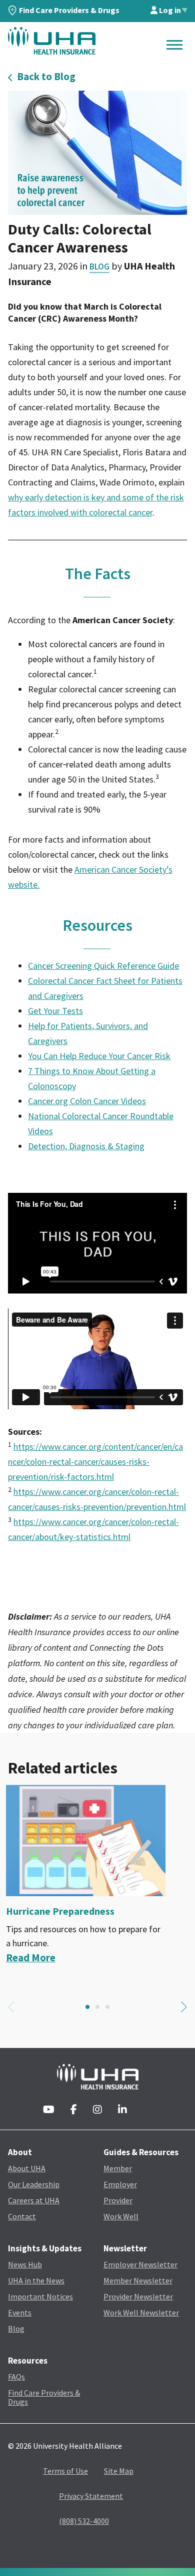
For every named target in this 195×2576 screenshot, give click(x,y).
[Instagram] (97, 2110)
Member (118, 2168)
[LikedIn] (122, 2110)
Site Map (119, 2471)
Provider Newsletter (138, 2296)
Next (184, 2007)
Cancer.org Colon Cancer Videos (87, 1101)
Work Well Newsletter (141, 2312)
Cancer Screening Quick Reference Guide (103, 966)
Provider (118, 2200)
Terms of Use (65, 2471)
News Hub (25, 2264)
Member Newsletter (138, 2280)
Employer (120, 2184)
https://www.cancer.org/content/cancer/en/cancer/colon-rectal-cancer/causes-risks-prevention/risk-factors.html (95, 1462)
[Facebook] (74, 2110)
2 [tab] (97, 2007)
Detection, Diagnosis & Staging (86, 1146)
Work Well (121, 2216)
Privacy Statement (91, 2496)
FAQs (16, 2377)
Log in (169, 10)
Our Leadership (34, 2184)
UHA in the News (36, 2280)
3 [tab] (107, 2007)
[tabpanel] (97, 1875)
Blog (99, 267)
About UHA (27, 2168)
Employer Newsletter (140, 2264)
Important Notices (40, 2296)
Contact (22, 2216)
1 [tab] (87, 2007)
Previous (11, 2007)
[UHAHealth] (52, 41)
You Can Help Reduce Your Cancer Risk (99, 1056)
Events (20, 2312)
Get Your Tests (55, 1011)
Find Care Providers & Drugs (69, 10)
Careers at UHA (34, 2200)
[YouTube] (49, 2110)
